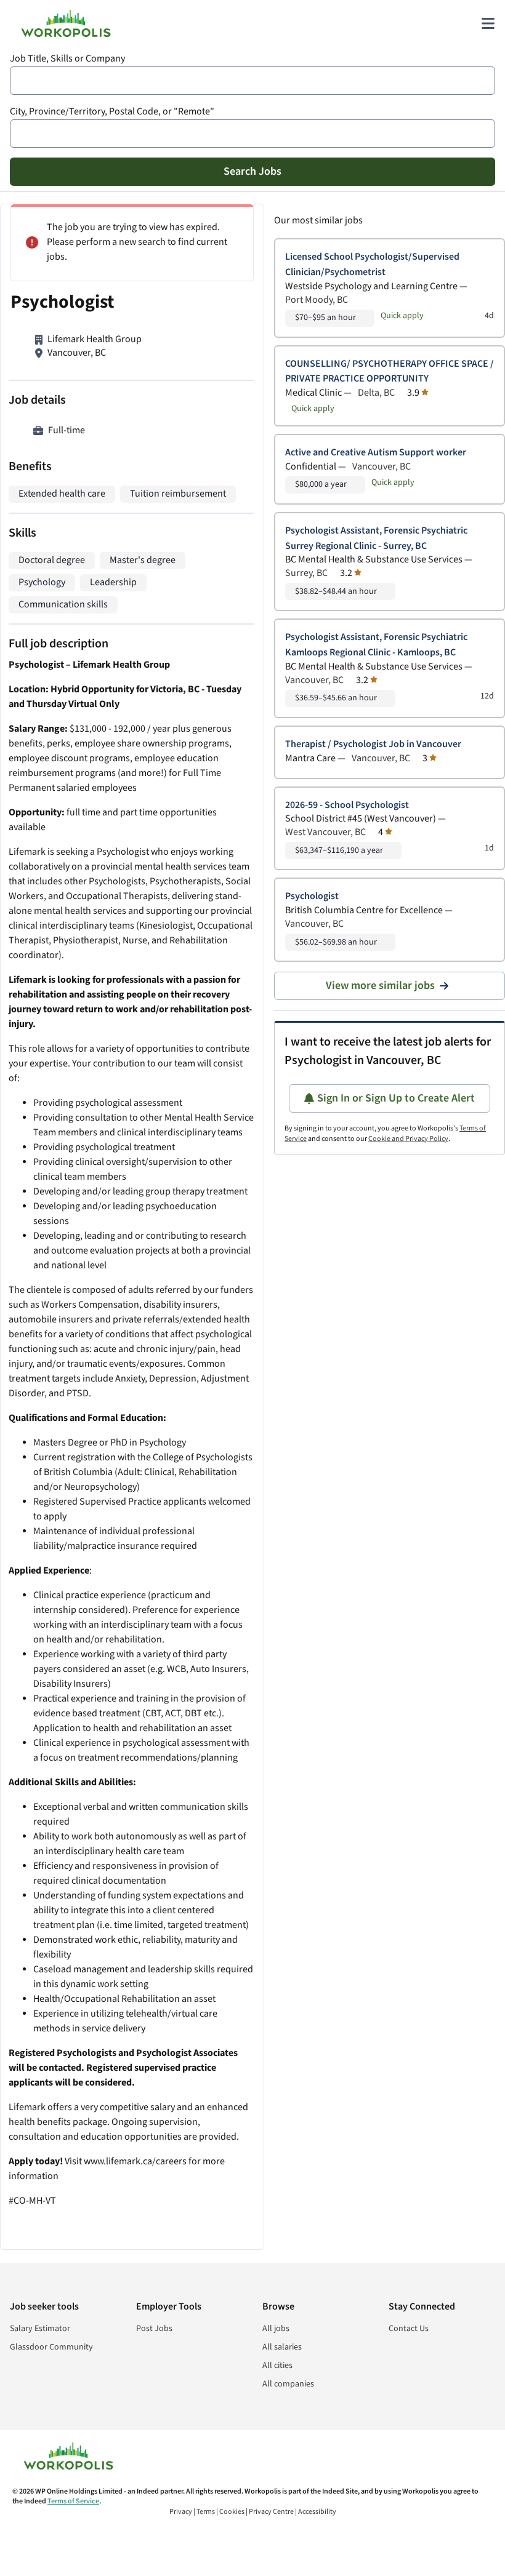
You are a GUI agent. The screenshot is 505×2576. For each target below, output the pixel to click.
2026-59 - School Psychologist (347, 805)
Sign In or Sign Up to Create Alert (396, 1098)
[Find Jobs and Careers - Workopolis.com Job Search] (66, 23)
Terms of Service (73, 2501)
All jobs (276, 2329)
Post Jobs (154, 2329)
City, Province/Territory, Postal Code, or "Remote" (112, 112)
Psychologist (312, 896)
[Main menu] (488, 23)
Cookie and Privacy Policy (408, 1139)
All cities (277, 2366)
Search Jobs (252, 171)
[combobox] (252, 81)
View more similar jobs (380, 986)
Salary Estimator (40, 2329)
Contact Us (409, 2329)
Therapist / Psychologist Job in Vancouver (373, 744)
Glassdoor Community (51, 2347)
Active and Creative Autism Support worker (376, 453)
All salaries (282, 2347)
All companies (288, 2384)
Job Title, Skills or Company (67, 59)
